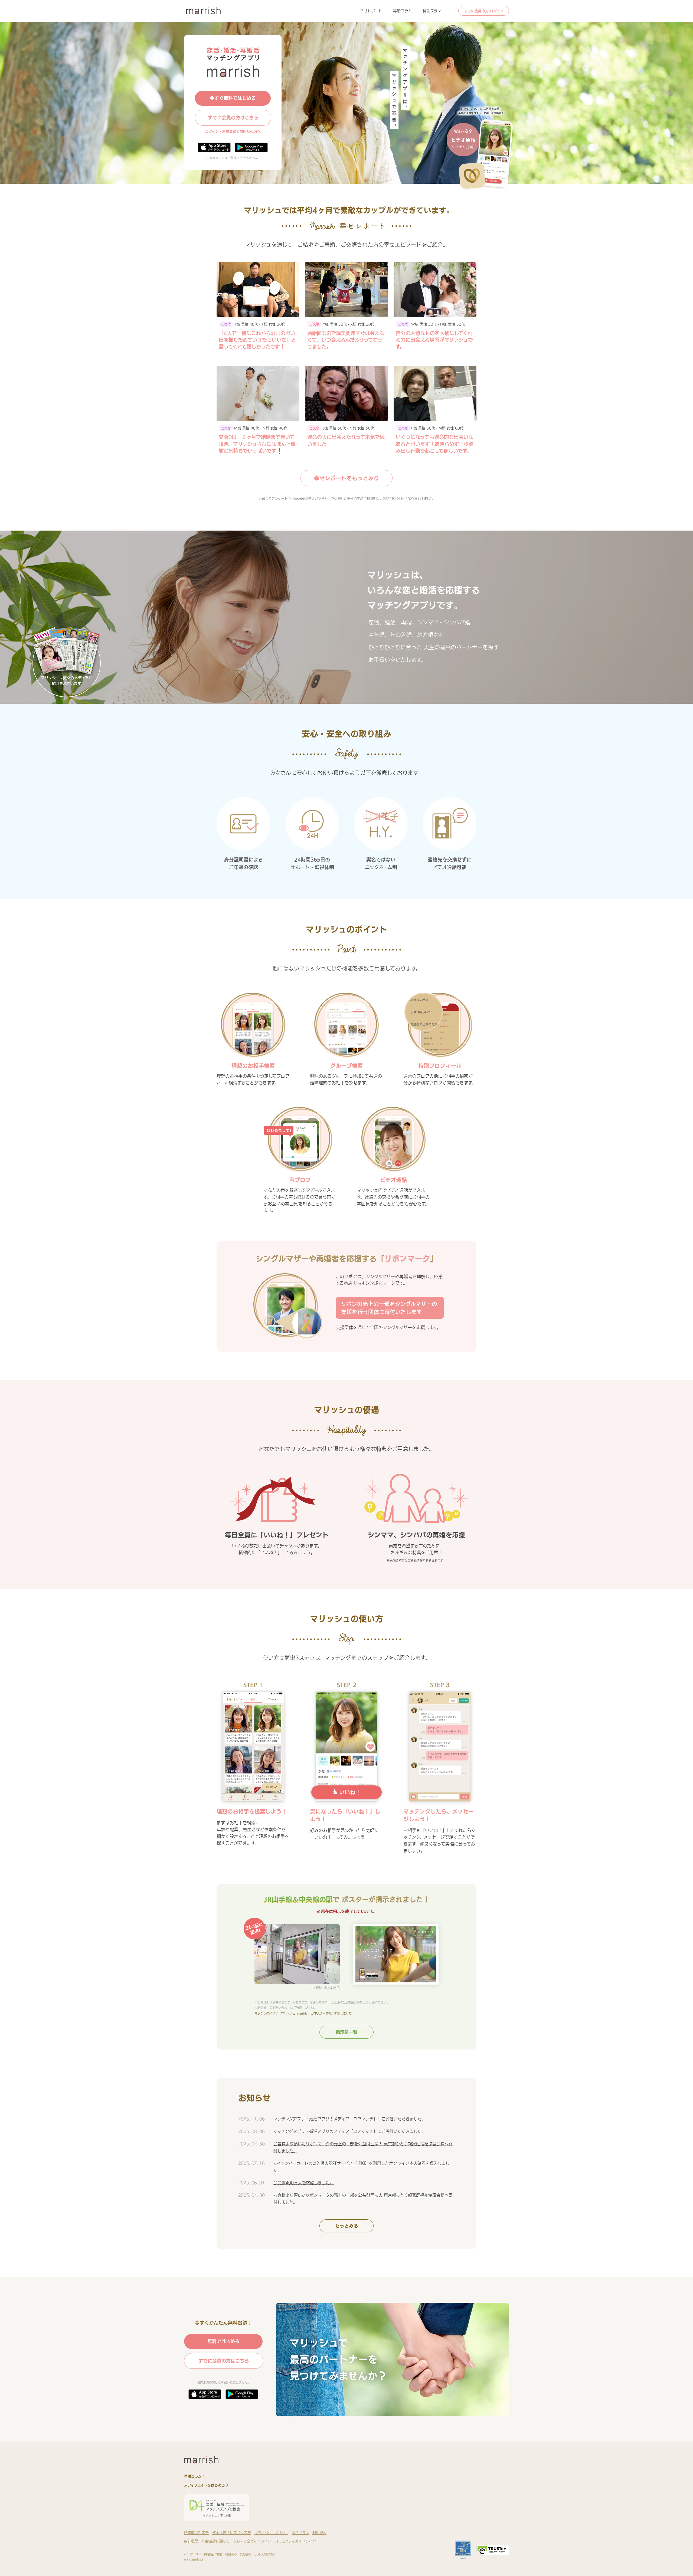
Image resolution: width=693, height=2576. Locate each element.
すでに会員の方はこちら (233, 118)
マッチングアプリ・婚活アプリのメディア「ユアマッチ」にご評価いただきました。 (349, 2119)
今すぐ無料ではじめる (233, 98)
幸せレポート (371, 11)
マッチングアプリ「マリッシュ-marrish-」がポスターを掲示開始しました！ (305, 2013)
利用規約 (319, 2533)
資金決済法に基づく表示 (232, 2533)
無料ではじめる (223, 2341)
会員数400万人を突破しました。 (304, 2183)
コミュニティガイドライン (295, 2541)
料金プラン (432, 11)
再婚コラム (402, 11)
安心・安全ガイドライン (252, 2541)
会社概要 (191, 2541)
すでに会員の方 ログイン (484, 11)
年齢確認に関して (215, 2541)
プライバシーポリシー (271, 2533)
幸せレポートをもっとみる (346, 478)
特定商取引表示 (196, 2533)
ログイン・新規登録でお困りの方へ (233, 131)
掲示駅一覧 (346, 2032)
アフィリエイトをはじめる (205, 2485)
